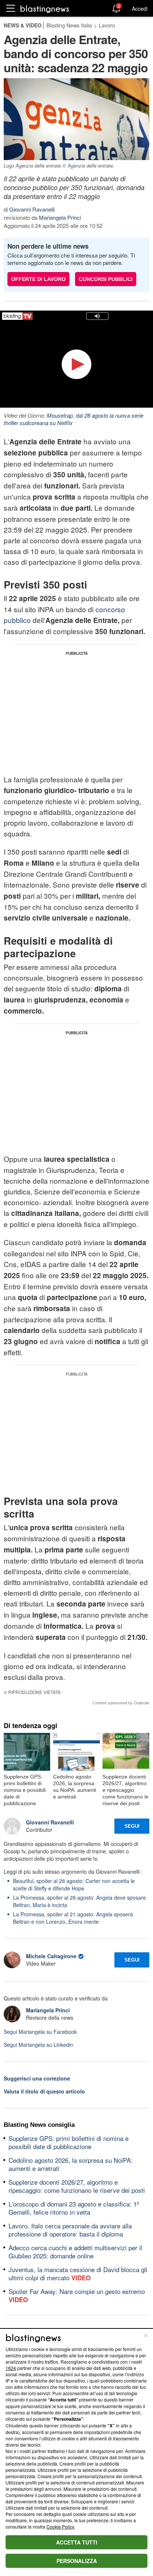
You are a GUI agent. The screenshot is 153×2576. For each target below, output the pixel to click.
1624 (11, 2368)
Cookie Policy (60, 2527)
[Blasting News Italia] (45, 9)
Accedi (140, 9)
